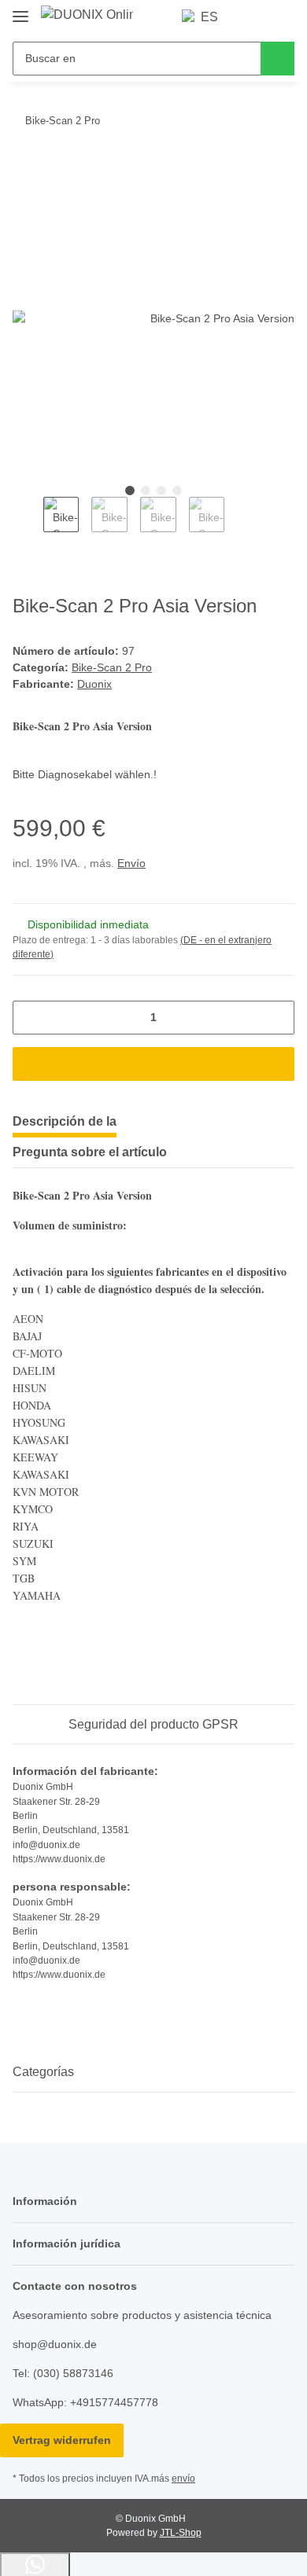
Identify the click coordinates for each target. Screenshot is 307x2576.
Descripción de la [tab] (65, 1121)
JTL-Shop (181, 2533)
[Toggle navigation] (20, 10)
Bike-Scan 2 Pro (112, 667)
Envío (131, 863)
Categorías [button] (43, 2072)
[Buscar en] (277, 59)
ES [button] (209, 17)
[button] (253, 17)
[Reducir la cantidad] (30, 1018)
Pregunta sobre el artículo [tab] (90, 1152)
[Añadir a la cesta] (25, 169)
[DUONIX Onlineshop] (87, 15)
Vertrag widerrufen (62, 2440)
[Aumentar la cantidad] (277, 1018)
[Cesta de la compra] (281, 17)
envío (183, 2479)
